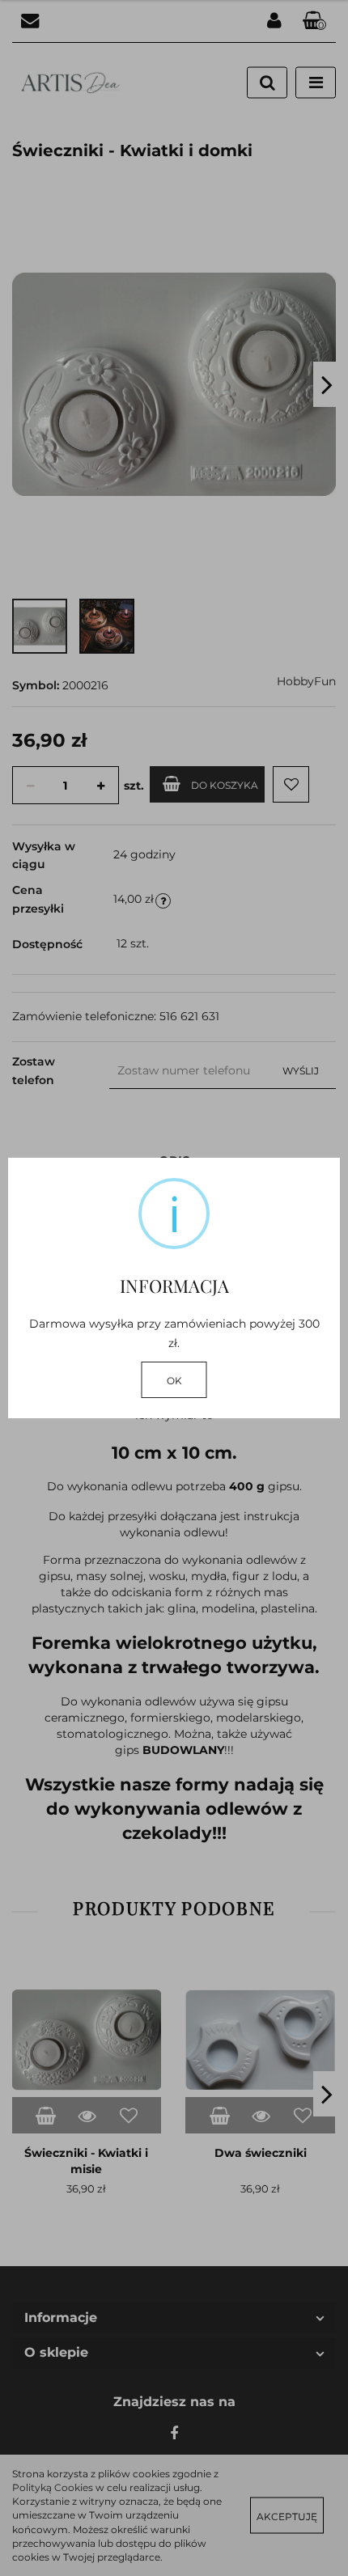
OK (174, 1381)
